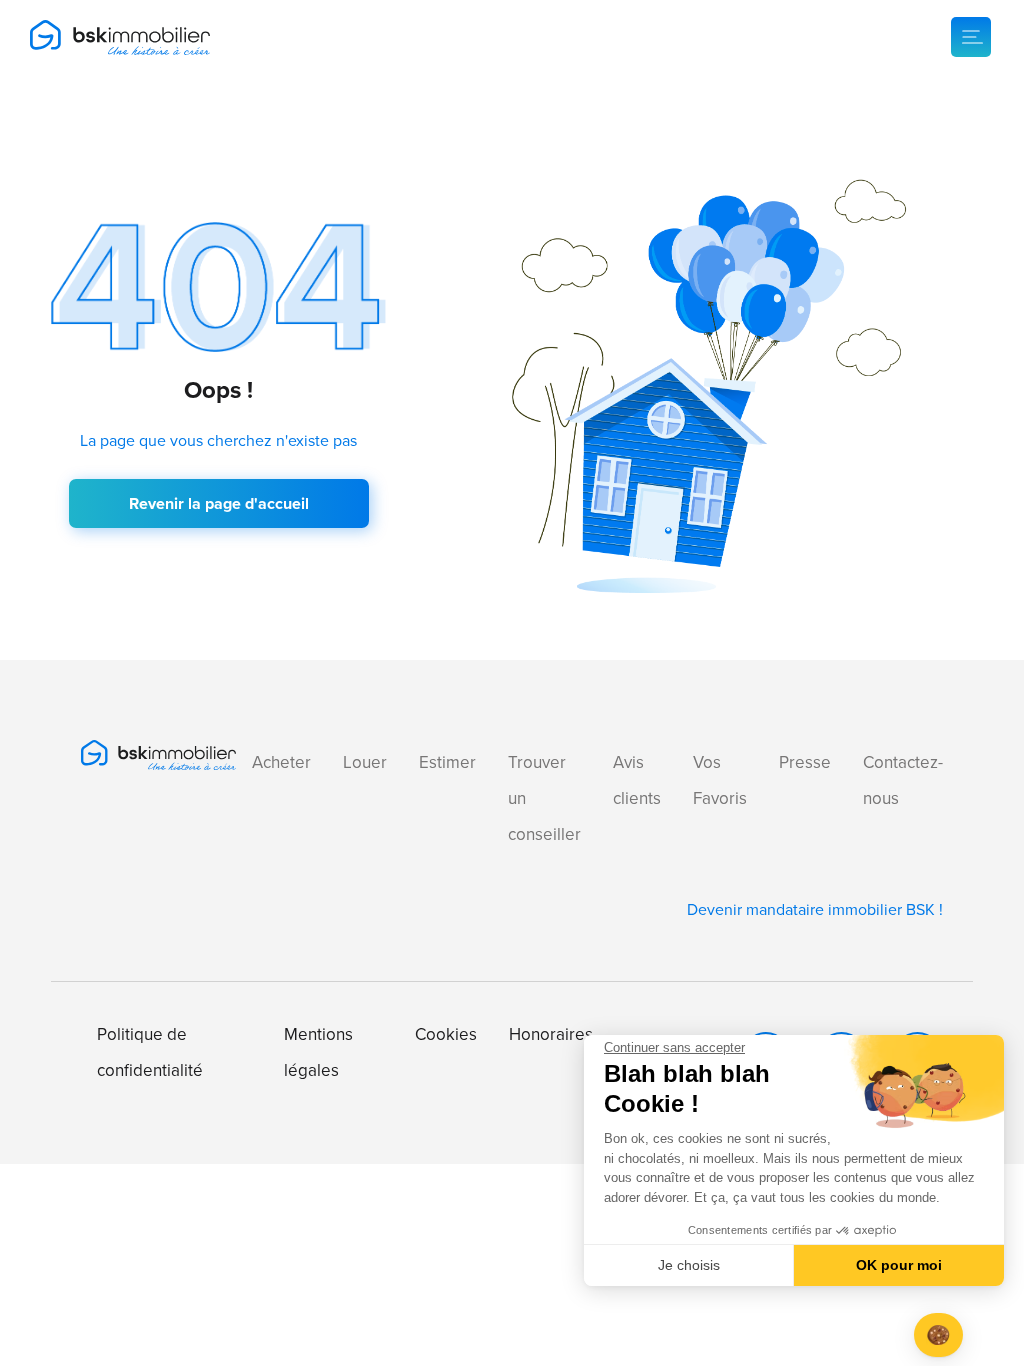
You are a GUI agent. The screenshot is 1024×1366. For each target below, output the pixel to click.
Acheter (281, 762)
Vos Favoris (720, 780)
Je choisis (689, 1265)
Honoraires (551, 1034)
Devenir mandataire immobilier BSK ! (815, 909)
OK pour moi (899, 1265)
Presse (805, 762)
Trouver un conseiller (544, 798)
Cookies (446, 1034)
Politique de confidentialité (150, 1052)
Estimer (447, 762)
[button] (938, 1335)
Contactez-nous (903, 780)
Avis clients (637, 780)
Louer (365, 762)
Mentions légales (318, 1052)
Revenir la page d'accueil (219, 503)
